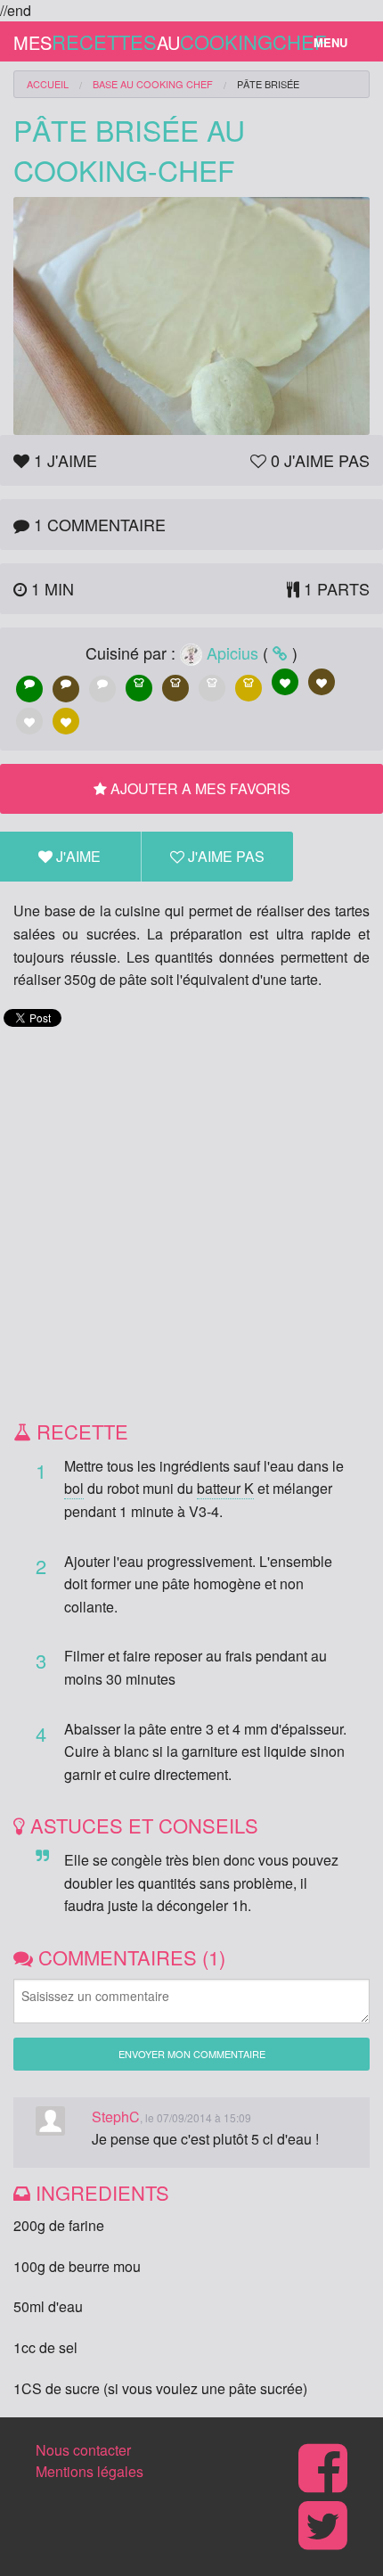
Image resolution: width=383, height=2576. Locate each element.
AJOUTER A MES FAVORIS (199, 788)
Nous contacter (83, 2450)
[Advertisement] (191, 1224)
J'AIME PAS (224, 856)
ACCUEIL (48, 84)
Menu (330, 42)
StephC (116, 2117)
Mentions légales (90, 2471)
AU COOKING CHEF (153, 84)
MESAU (151, 41)
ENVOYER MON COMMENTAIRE (192, 2054)
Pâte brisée (268, 84)
